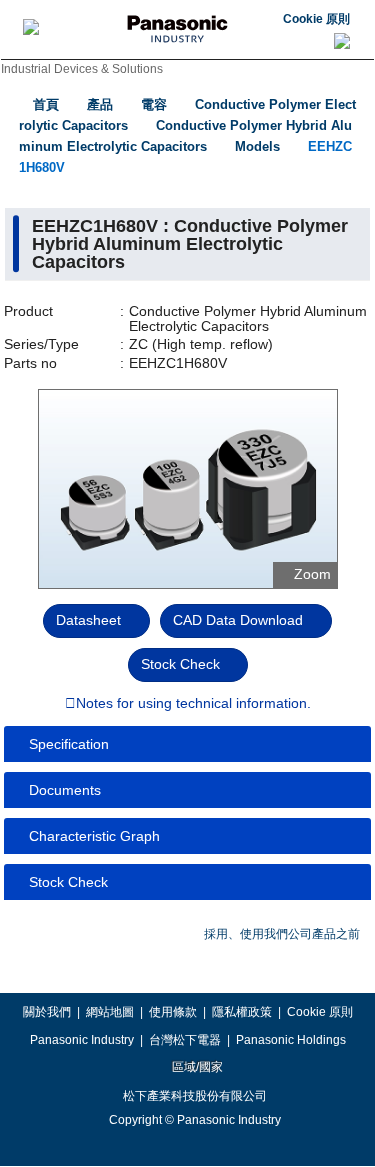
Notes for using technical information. (193, 704)
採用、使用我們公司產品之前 (282, 934)
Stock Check (180, 664)
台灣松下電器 (185, 1040)
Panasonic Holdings (291, 1040)
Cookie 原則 (316, 19)
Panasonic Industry (82, 1040)
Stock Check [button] (68, 882)
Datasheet (88, 620)
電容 (154, 104)
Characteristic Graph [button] (94, 836)
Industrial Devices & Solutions (82, 69)
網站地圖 (110, 1012)
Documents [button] (65, 790)
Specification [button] (69, 744)
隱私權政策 (242, 1012)
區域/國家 (196, 1067)
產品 (100, 104)
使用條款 (173, 1012)
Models (257, 146)
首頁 (46, 104)
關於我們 (47, 1012)
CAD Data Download (238, 620)
